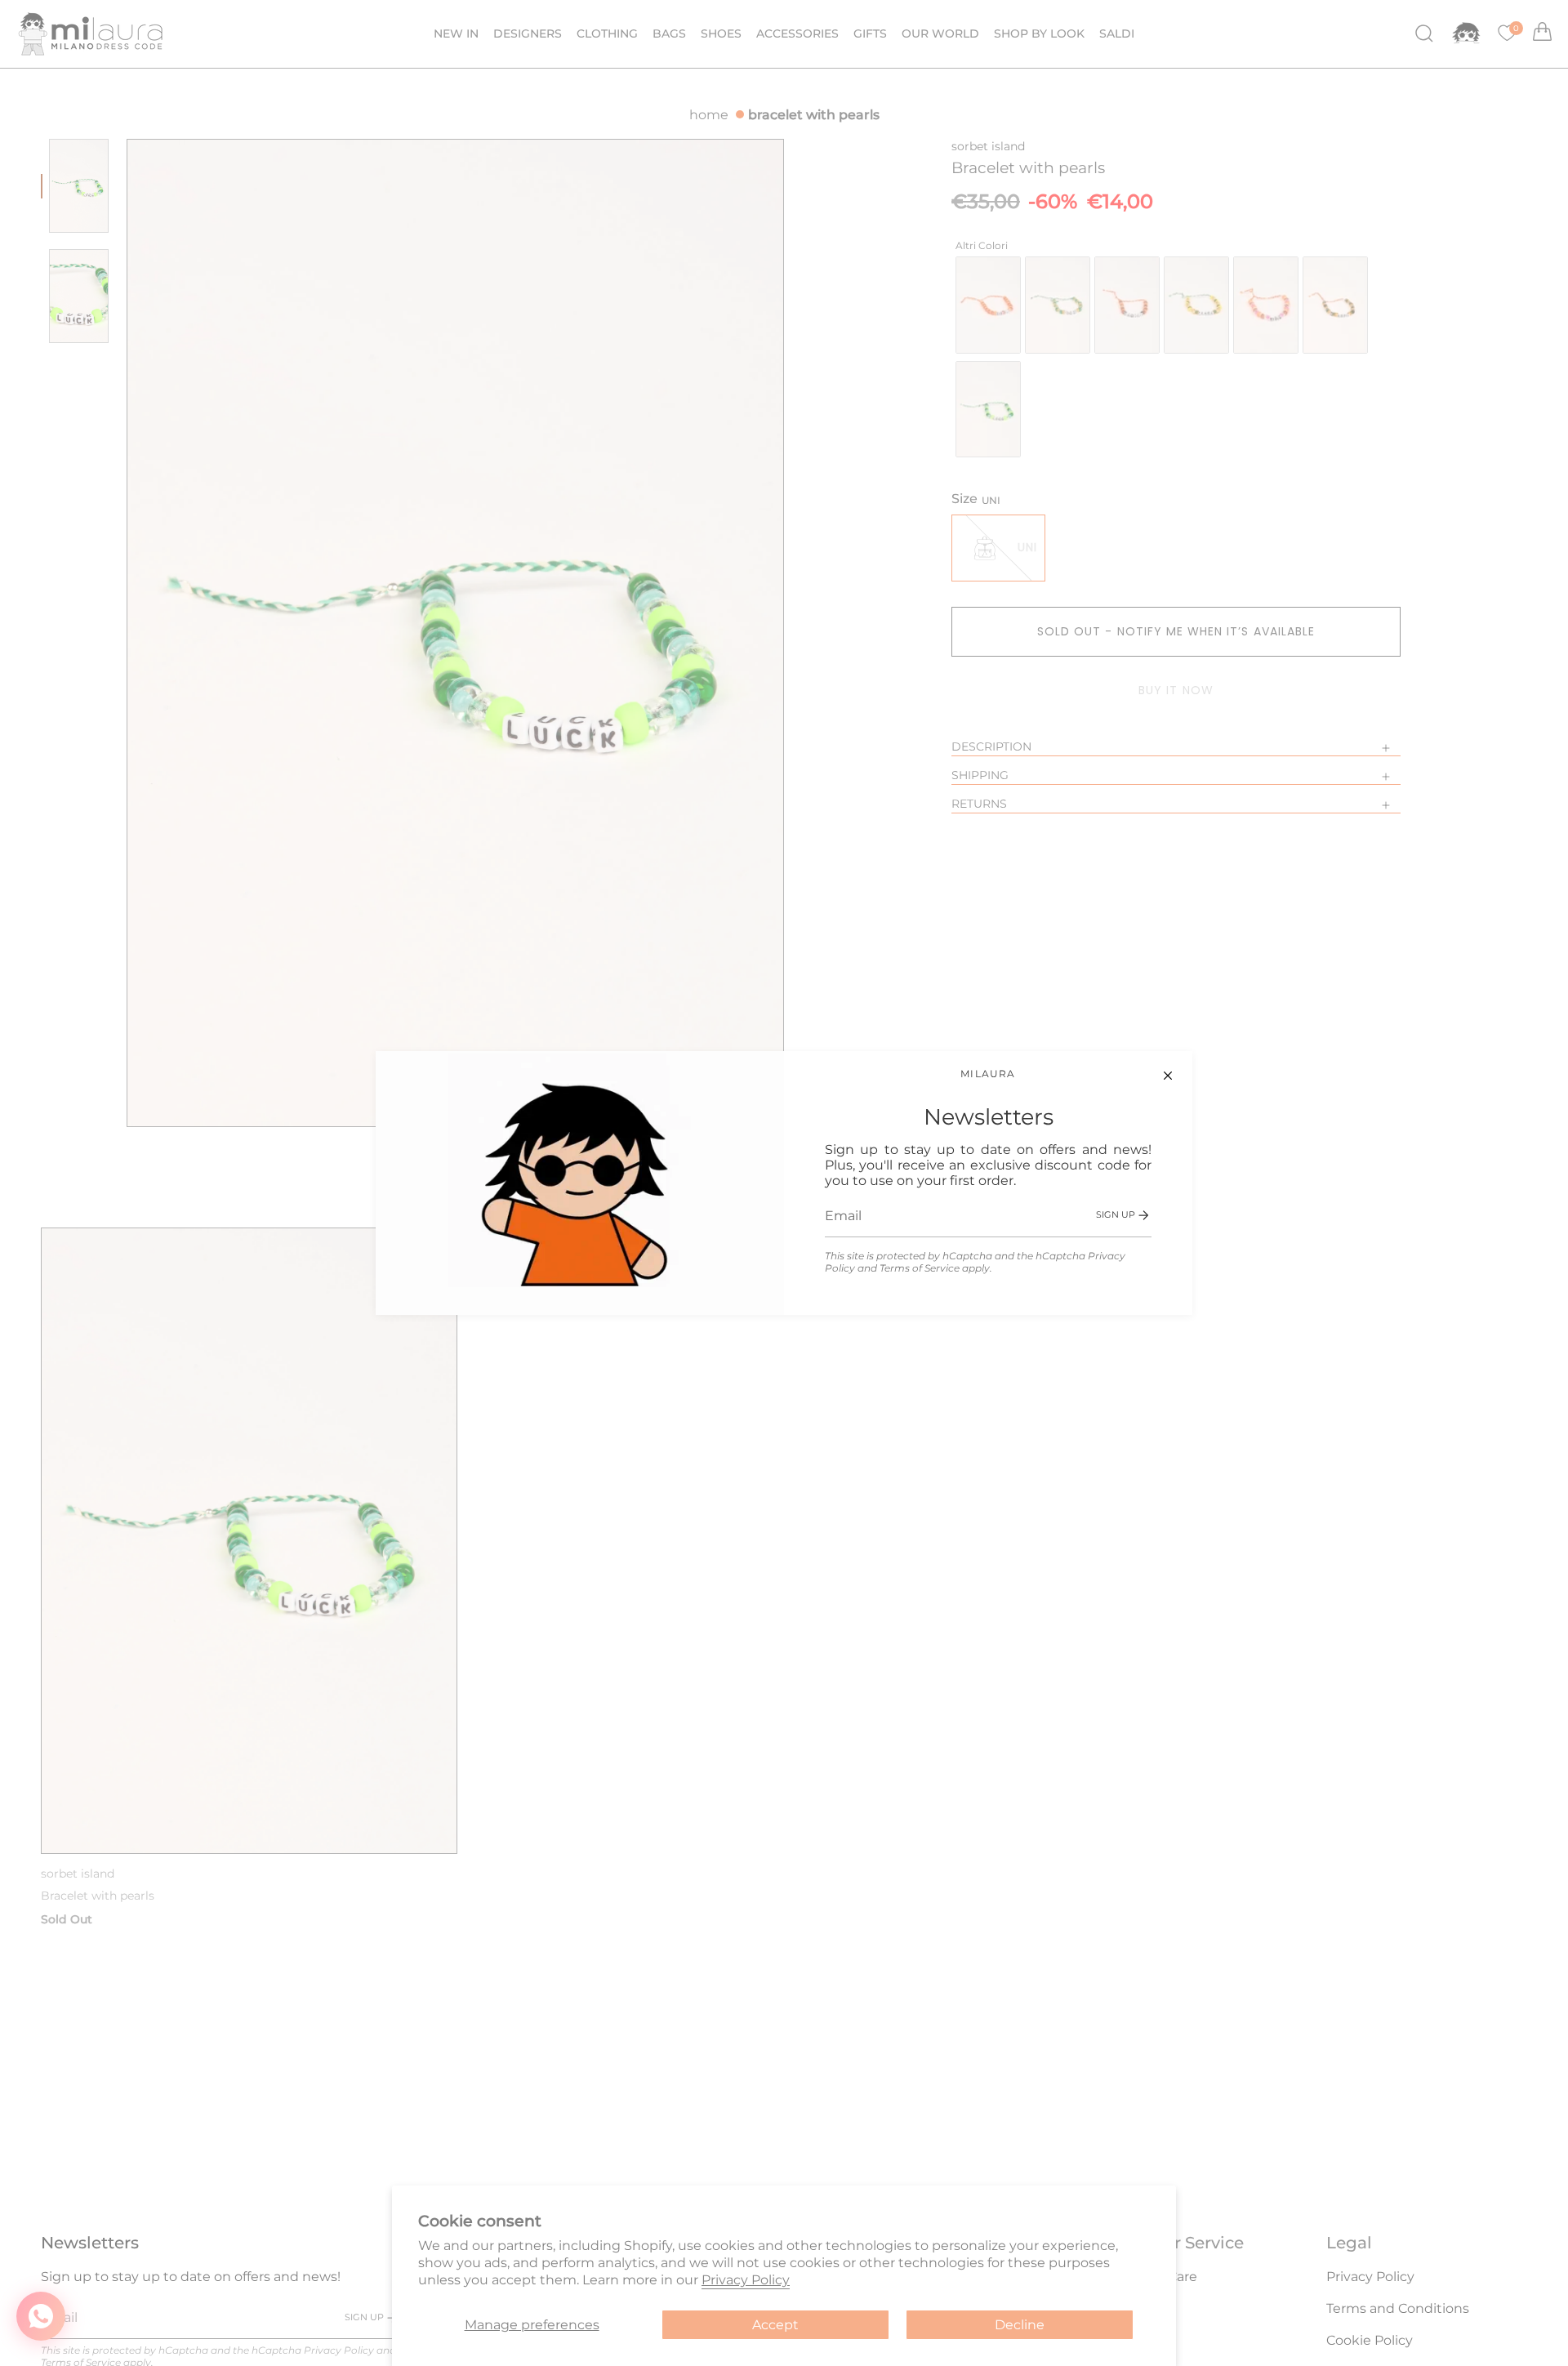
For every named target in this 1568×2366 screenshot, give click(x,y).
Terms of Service (920, 1268)
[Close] (1168, 1076)
